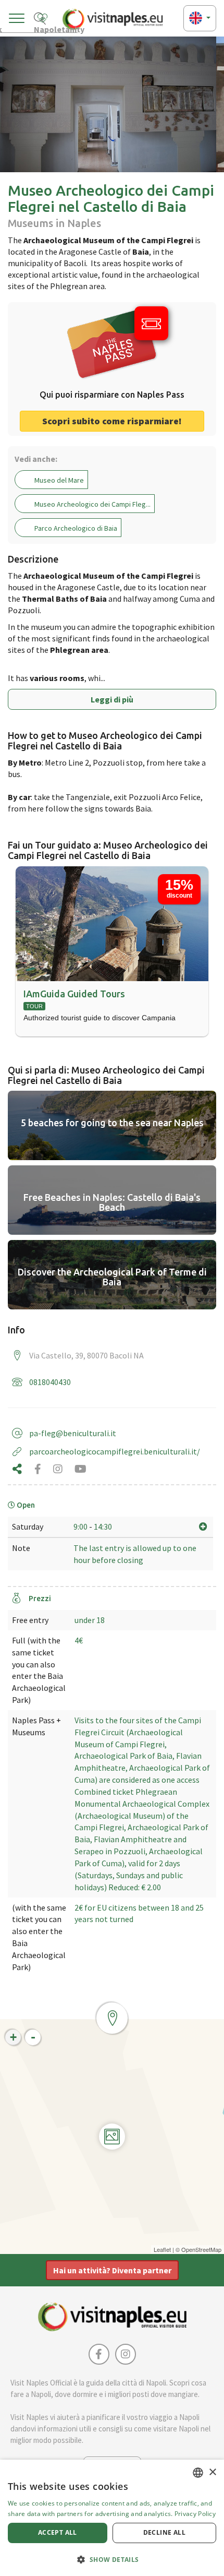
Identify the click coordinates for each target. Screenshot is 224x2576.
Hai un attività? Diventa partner (112, 2270)
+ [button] (13, 2037)
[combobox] (198, 2473)
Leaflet (162, 2249)
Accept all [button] (58, 2532)
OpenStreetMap (201, 2249)
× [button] (212, 2472)
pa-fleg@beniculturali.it (73, 1433)
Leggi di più (112, 699)
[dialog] (112, 2518)
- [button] (33, 2037)
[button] (112, 2559)
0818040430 (50, 1382)
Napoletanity (56, 28)
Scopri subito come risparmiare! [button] (112, 421)
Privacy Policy (195, 2514)
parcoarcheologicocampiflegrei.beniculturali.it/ (115, 1451)
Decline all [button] (164, 2532)
